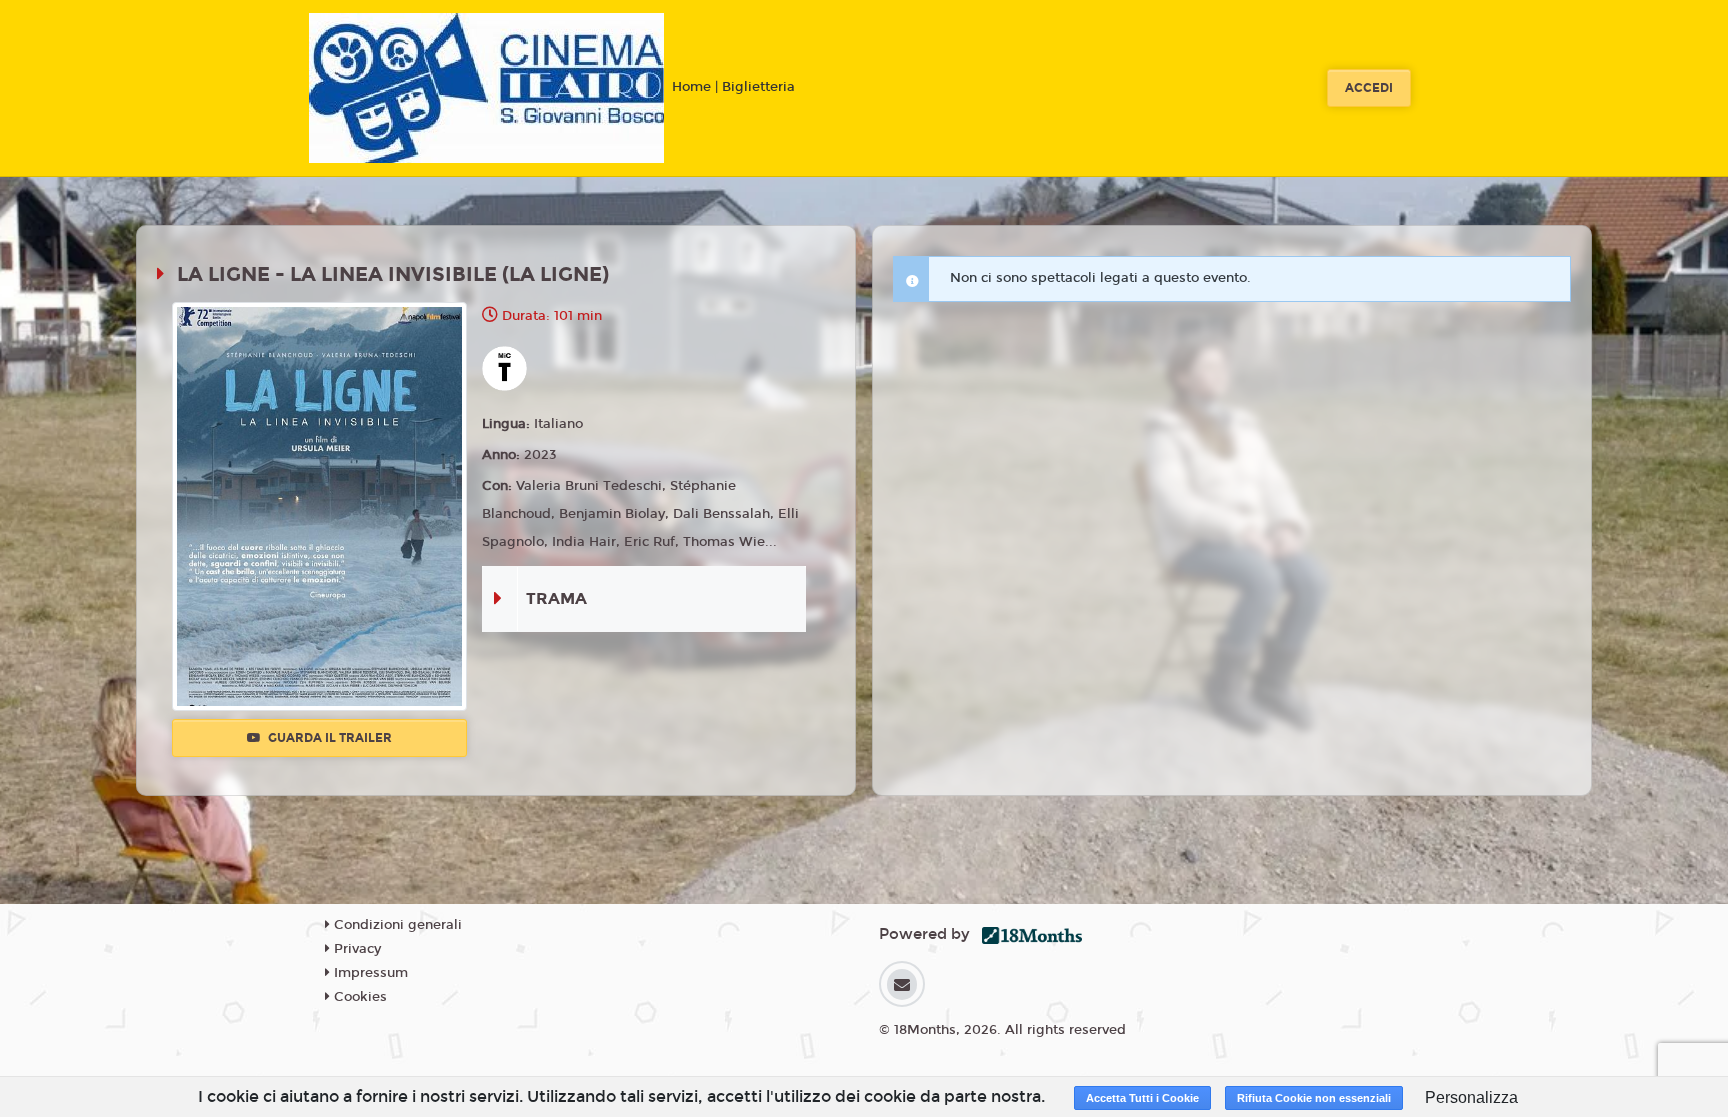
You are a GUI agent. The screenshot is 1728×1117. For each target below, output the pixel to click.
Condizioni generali (396, 925)
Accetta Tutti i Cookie (1142, 1098)
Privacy (355, 949)
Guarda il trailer (328, 738)
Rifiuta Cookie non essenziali (1314, 1098)
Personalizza (1471, 1097)
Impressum (369, 973)
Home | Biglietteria (733, 87)
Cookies (358, 997)
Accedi (1369, 88)
